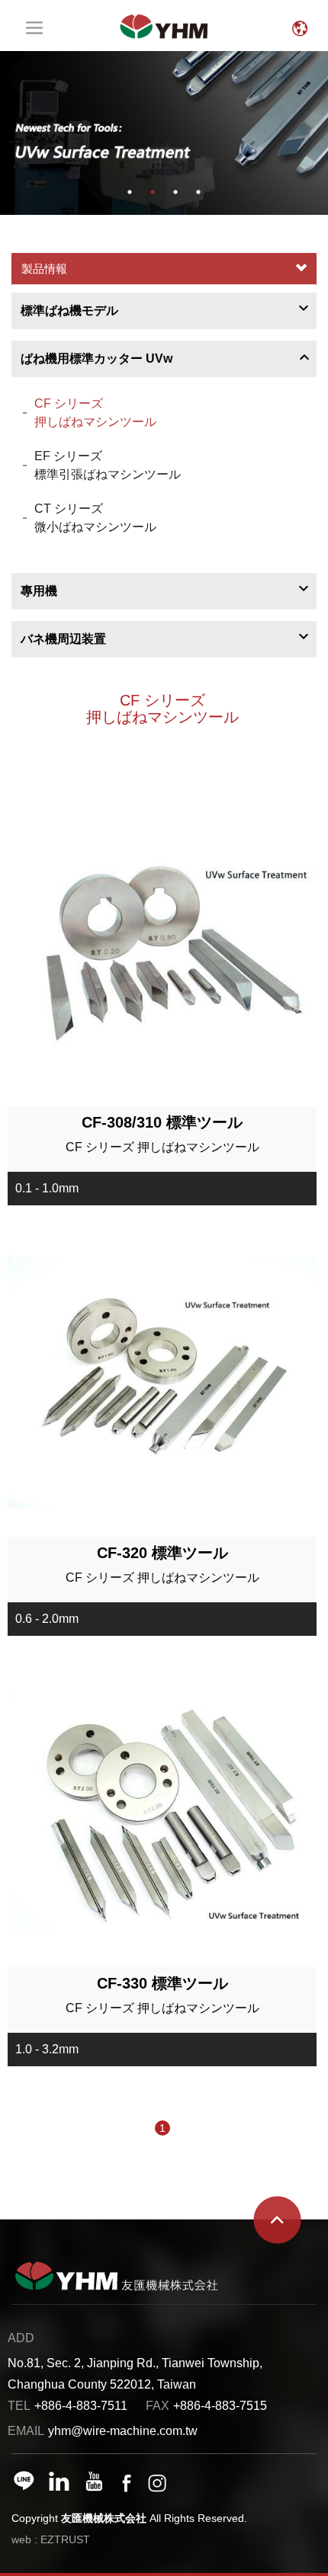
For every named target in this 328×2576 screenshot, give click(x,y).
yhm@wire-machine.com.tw (123, 2431)
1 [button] (130, 192)
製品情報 (44, 269)
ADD (21, 2338)
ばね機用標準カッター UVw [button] (96, 358)
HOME (164, 26)
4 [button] (198, 192)
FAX (158, 2406)
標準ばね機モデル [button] (69, 310)
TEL (19, 2406)
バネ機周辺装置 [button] (63, 639)
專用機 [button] (39, 591)
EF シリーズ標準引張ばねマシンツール (108, 465)
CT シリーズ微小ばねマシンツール (95, 518)
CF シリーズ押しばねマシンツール (95, 413)
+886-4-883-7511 (81, 2406)
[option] (164, 133)
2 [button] (153, 192)
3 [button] (175, 192)
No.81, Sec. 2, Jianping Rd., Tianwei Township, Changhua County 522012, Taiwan (135, 2374)
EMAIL (26, 2431)
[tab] (164, 311)
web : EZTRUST (51, 2539)
